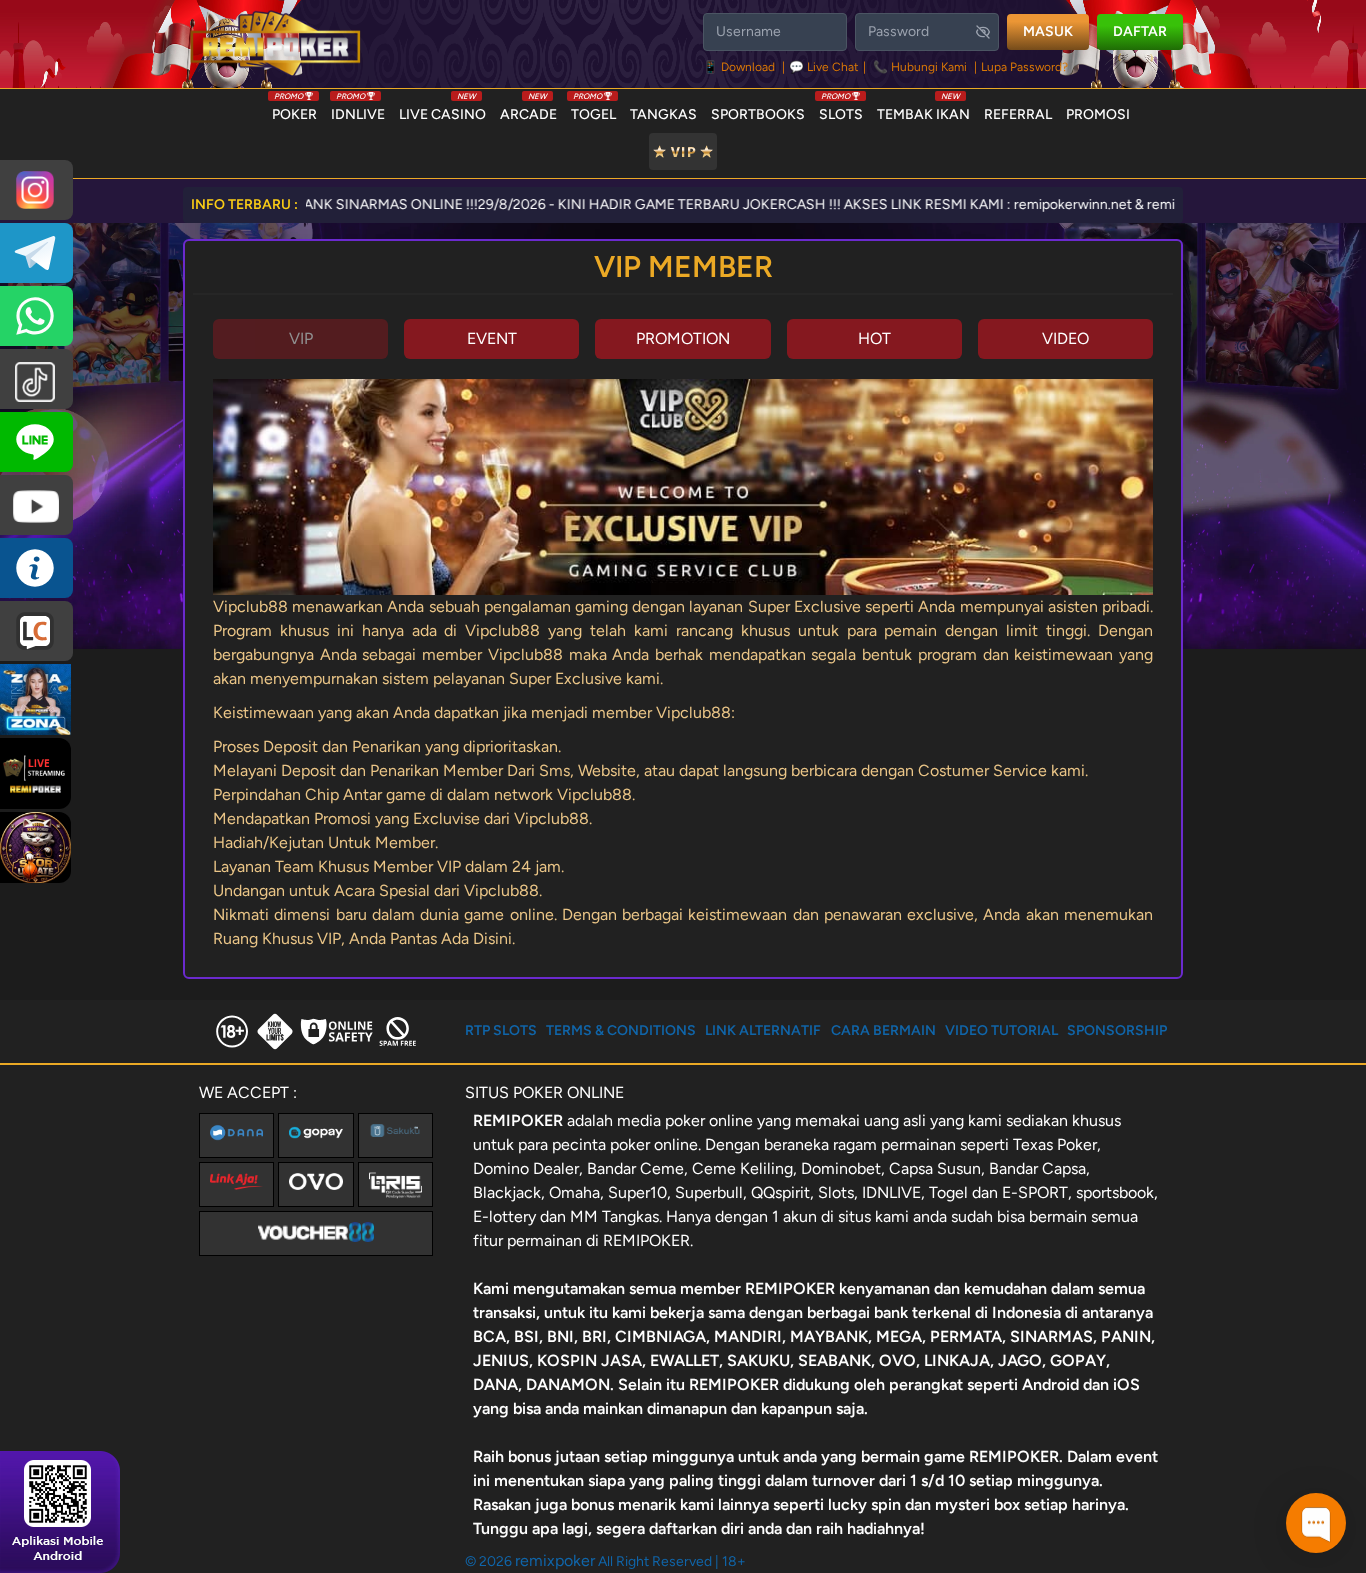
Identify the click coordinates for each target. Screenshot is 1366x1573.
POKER (294, 110)
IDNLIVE (358, 110)
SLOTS (841, 110)
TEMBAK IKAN (923, 110)
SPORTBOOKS (758, 114)
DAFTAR (1140, 31)
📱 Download (740, 67)
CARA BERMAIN (883, 1030)
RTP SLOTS (501, 1030)
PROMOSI (1098, 114)
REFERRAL (1018, 114)
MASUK (1048, 31)
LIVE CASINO (442, 110)
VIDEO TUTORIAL (1001, 1030)
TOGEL (593, 110)
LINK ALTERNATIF (763, 1030)
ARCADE (528, 110)
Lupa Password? (1024, 67)
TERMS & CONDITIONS (621, 1030)
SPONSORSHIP (1117, 1030)
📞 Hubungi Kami (920, 67)
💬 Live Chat (824, 67)
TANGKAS (663, 114)
